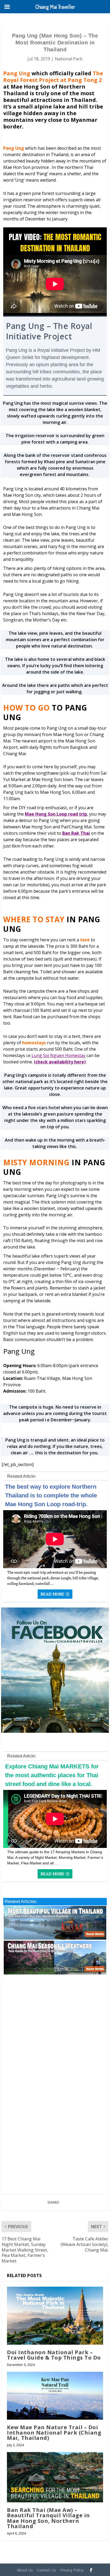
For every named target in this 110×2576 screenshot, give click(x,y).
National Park (69, 59)
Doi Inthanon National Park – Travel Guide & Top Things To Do (54, 2355)
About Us (25, 2570)
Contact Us (46, 2570)
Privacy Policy (72, 2570)
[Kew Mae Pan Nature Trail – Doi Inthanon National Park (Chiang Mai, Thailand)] (55, 2396)
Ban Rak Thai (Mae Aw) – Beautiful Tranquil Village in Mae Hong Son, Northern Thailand (48, 2518)
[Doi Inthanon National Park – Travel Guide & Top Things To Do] (55, 2316)
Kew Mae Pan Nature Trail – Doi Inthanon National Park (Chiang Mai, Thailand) (54, 2433)
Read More (52, 1594)
